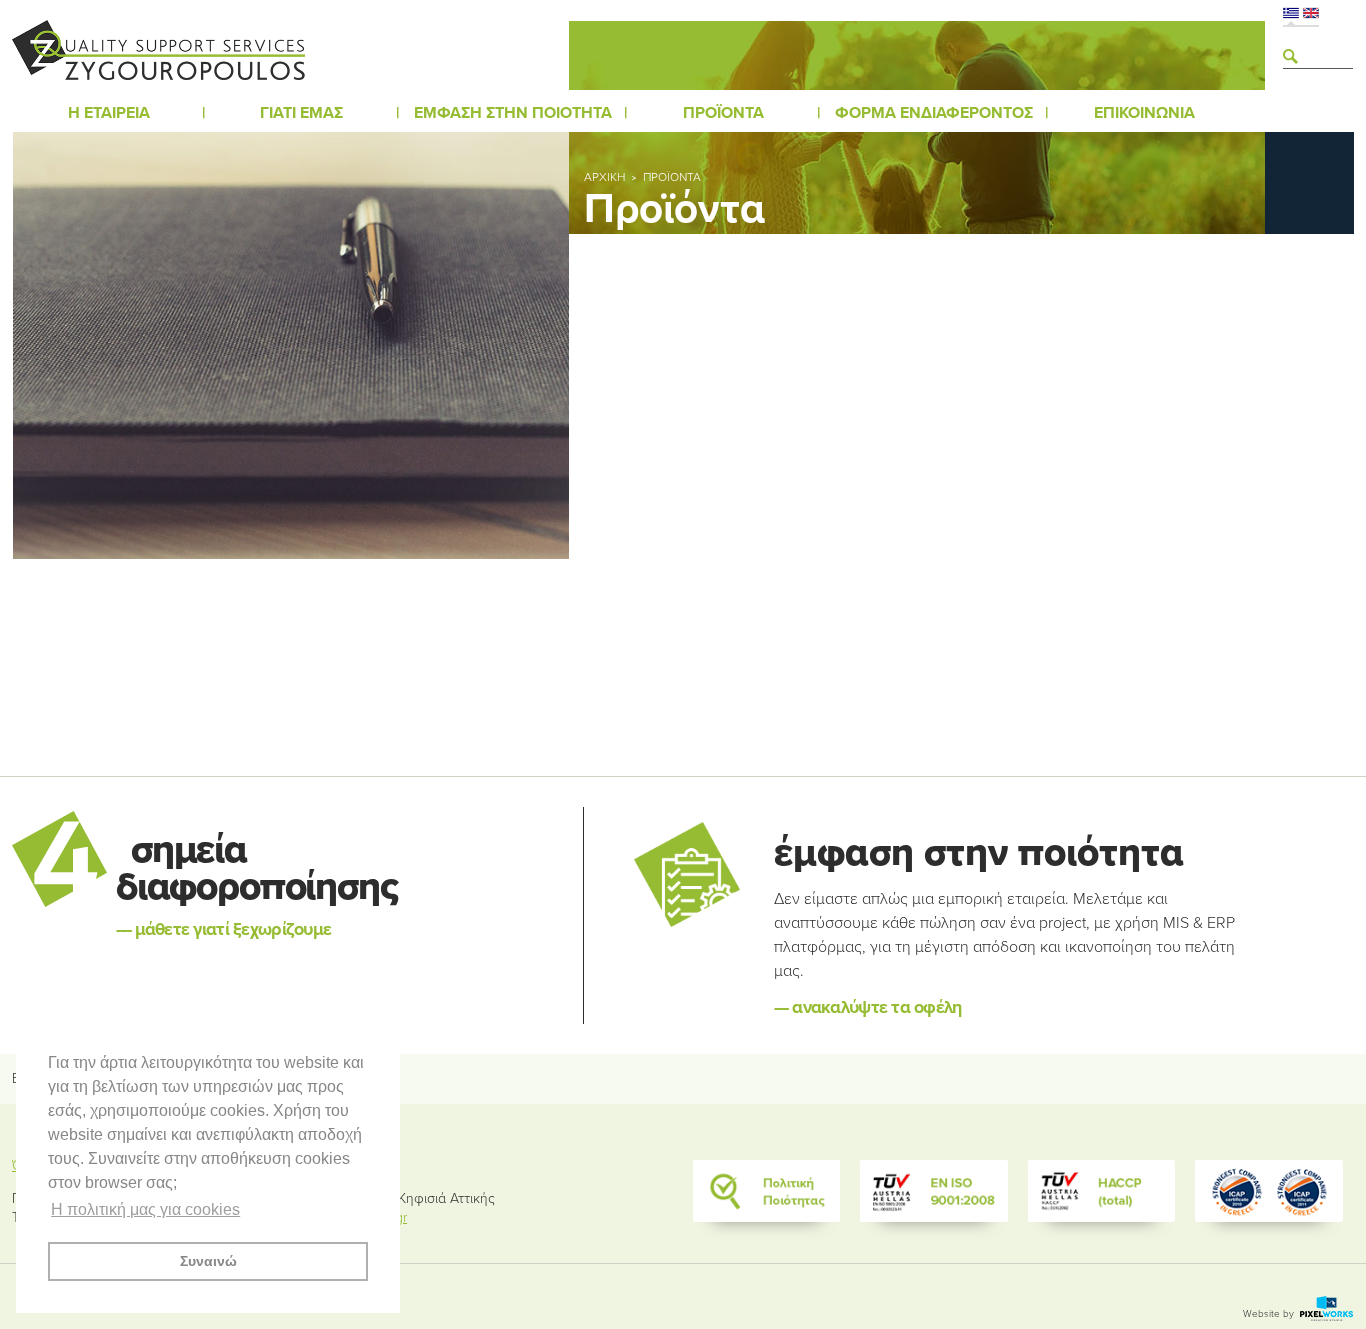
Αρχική (604, 177)
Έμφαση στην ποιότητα (513, 113)
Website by (1270, 1314)
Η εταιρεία (109, 113)
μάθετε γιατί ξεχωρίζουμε (223, 929)
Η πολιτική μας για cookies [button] (145, 1209)
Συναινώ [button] (208, 1261)
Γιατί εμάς (301, 113)
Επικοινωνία (1144, 113)
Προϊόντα (723, 113)
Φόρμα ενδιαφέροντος (934, 113)
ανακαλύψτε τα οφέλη (868, 1007)
